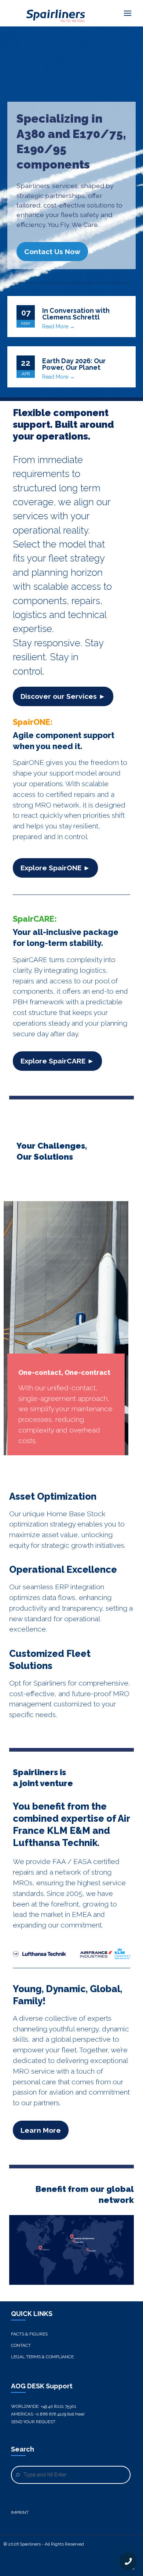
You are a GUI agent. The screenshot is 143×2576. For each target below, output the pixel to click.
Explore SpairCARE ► (57, 1061)
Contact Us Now (52, 252)
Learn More (41, 2130)
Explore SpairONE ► (55, 868)
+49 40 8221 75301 (58, 2406)
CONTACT (21, 2345)
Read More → (58, 326)
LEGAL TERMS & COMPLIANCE (42, 2357)
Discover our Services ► (63, 696)
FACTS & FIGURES (29, 2334)
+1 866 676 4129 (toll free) (60, 2414)
